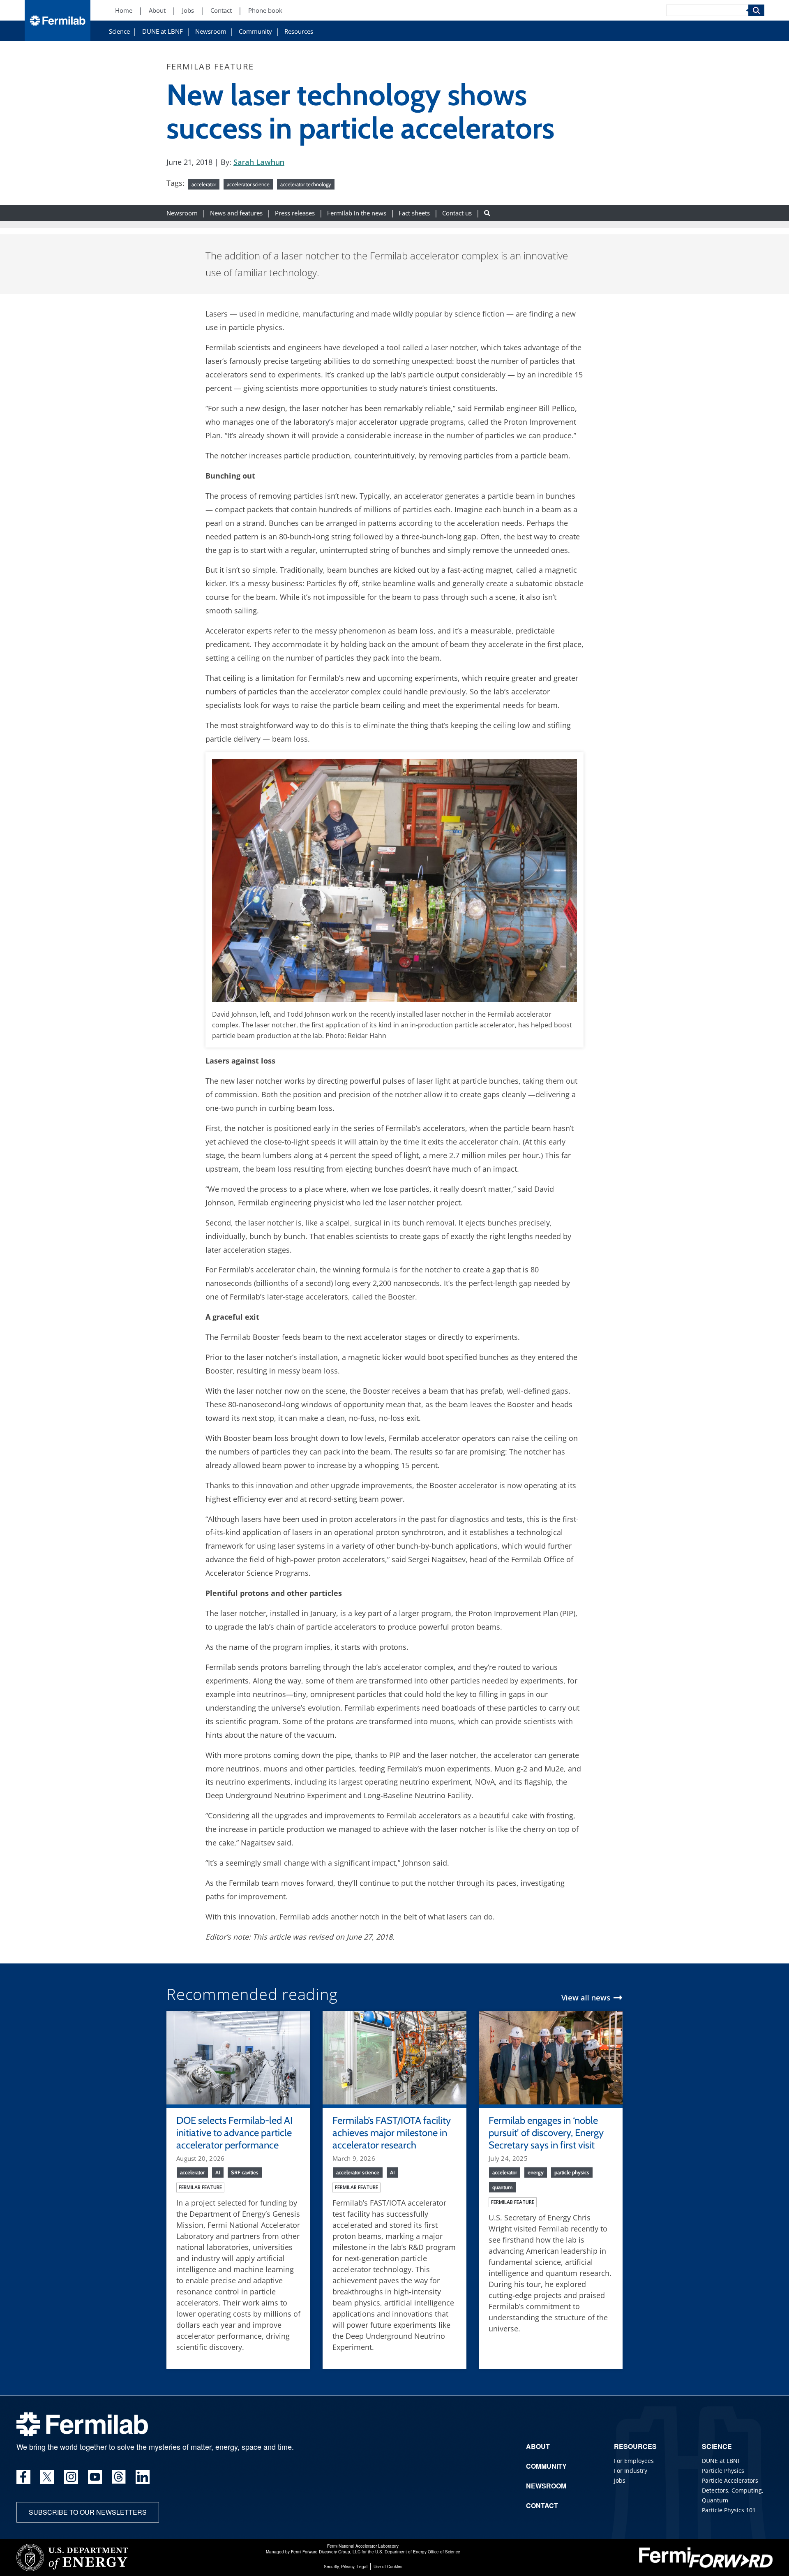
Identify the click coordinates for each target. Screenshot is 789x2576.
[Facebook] (23, 2477)
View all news (586, 1998)
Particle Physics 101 (729, 2510)
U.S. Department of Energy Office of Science (418, 2552)
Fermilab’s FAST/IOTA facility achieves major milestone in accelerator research (392, 2133)
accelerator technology (306, 184)
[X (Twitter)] (47, 2477)
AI (218, 2172)
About (157, 10)
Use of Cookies (388, 2567)
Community (255, 31)
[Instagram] (71, 2477)
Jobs (188, 10)
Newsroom (211, 31)
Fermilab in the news (357, 213)
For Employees (634, 2461)
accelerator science (248, 184)
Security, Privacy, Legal (346, 2567)
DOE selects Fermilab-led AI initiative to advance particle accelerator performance (234, 2133)
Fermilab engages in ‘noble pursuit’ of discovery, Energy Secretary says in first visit (546, 2133)
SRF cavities (245, 2172)
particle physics (572, 2172)
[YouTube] (95, 2477)
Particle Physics (723, 2471)
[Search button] (487, 213)
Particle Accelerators (730, 2480)
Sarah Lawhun (259, 162)
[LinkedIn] (143, 2477)
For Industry (631, 2471)
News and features (236, 213)
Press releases (295, 213)
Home (124, 10)
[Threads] (119, 2477)
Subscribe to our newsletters (88, 2512)
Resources (299, 31)
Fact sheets (414, 213)
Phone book (265, 10)
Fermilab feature (200, 2187)
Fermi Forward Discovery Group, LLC (326, 2552)
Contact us (457, 213)
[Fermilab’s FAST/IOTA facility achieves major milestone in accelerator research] (394, 2057)
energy (536, 2172)
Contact (221, 10)
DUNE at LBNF (163, 31)
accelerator (204, 184)
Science (119, 31)
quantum (502, 2187)
